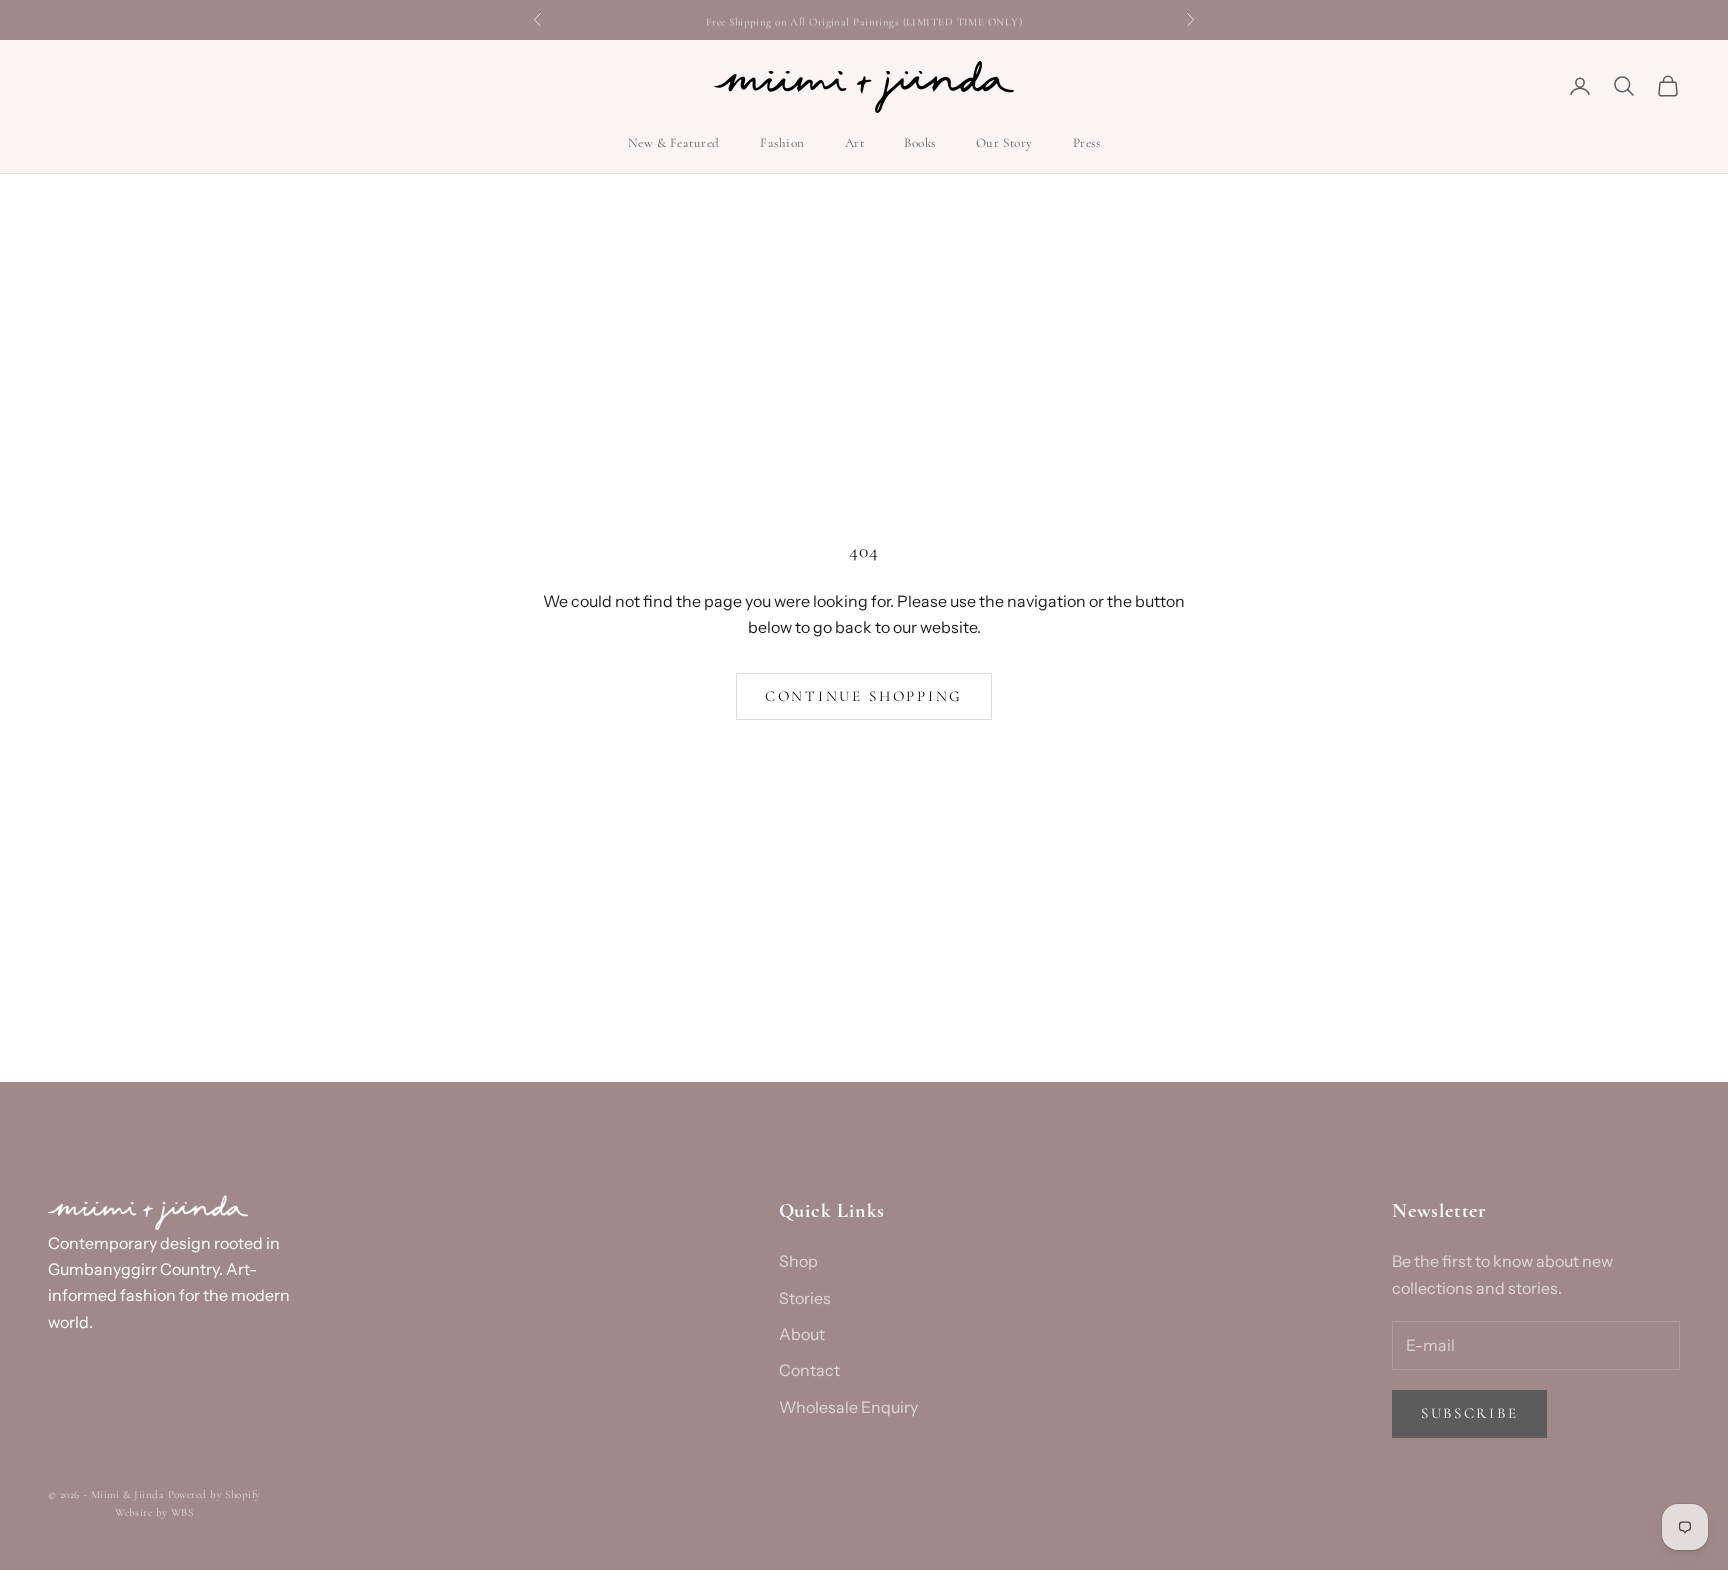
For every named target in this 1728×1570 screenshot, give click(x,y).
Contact (809, 1370)
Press (1087, 144)
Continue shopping (864, 696)
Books (920, 144)
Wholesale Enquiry (848, 1407)
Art (855, 144)
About (802, 1334)
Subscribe (1469, 1413)
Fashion (782, 144)
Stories (805, 1298)
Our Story (1004, 144)
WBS (182, 1512)
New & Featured (674, 144)
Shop (798, 1261)
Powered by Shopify (214, 1494)
